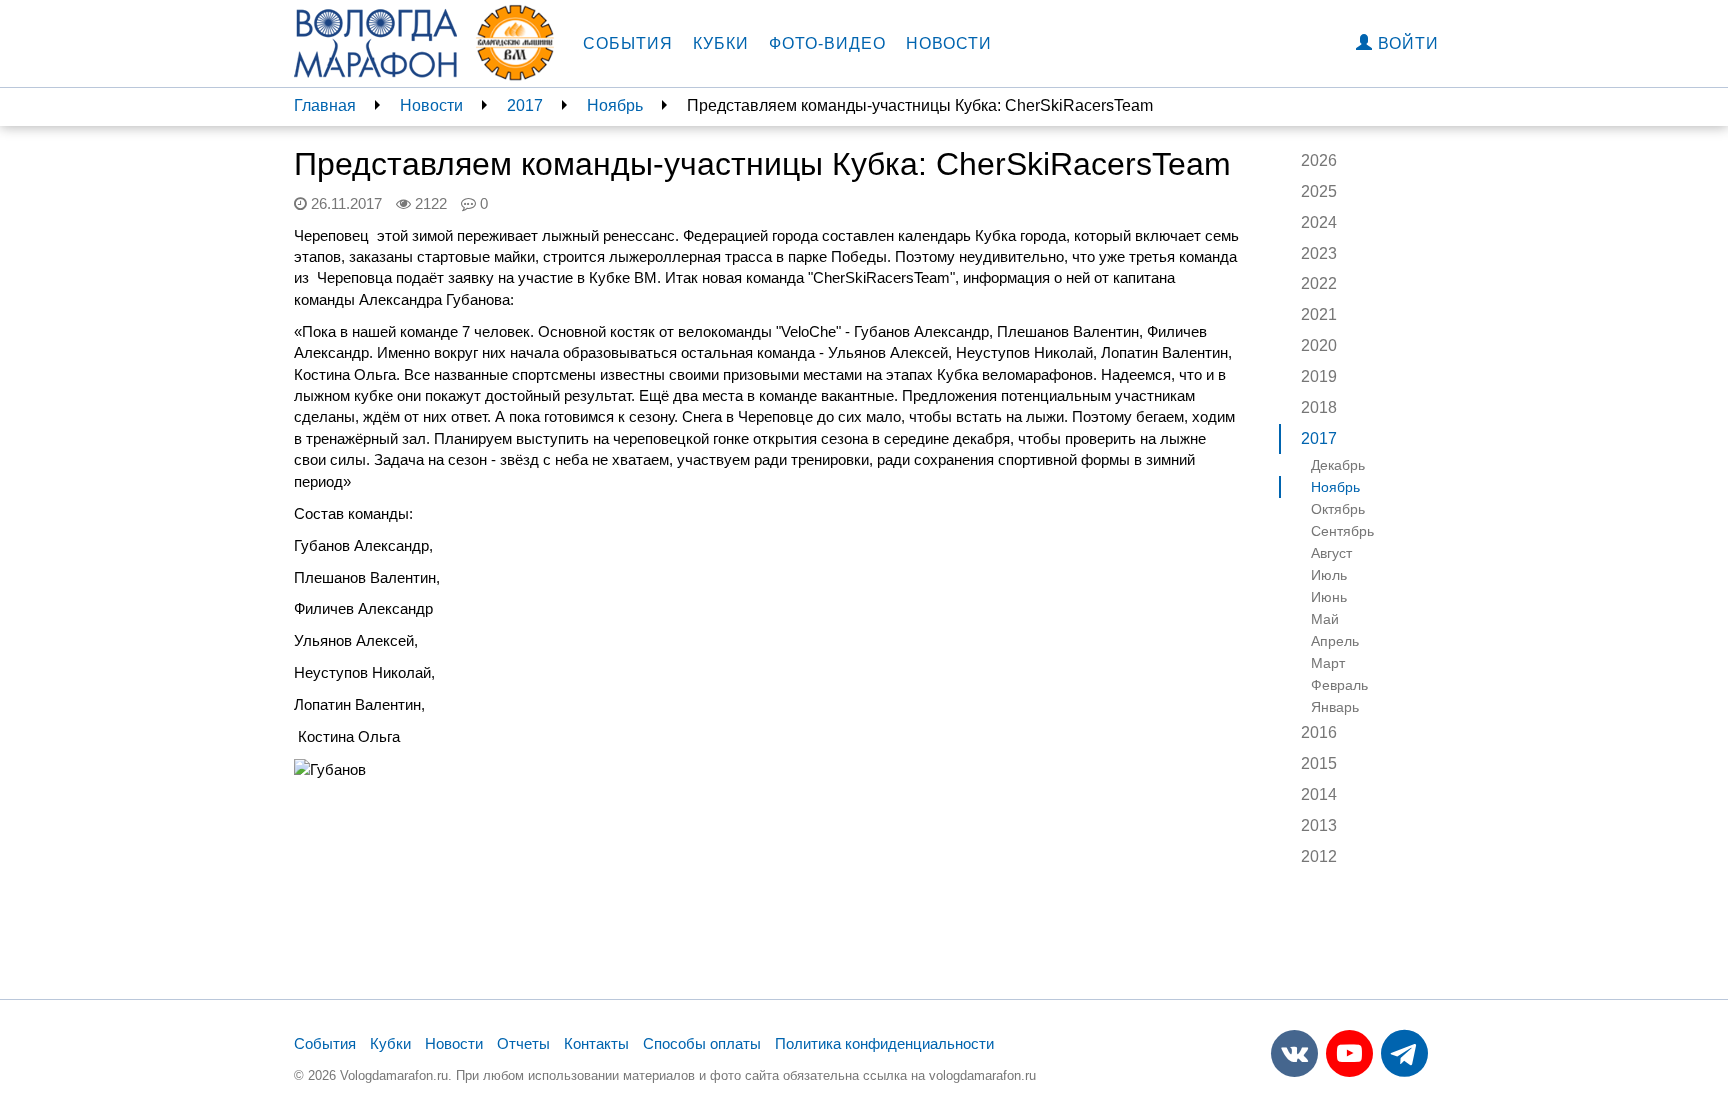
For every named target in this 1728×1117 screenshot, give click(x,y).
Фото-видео (827, 43)
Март (1328, 663)
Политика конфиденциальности (884, 1043)
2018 (1319, 407)
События (628, 43)
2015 (1319, 763)
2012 (1319, 856)
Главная (325, 105)
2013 (1319, 825)
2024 (1319, 222)
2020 (1319, 345)
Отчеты (523, 1043)
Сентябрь (1342, 531)
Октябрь (1338, 509)
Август (1331, 553)
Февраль (1339, 685)
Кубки (721, 43)
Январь (1335, 707)
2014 (1319, 794)
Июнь (1329, 597)
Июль (1329, 575)
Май (1325, 619)
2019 (1319, 376)
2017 (525, 105)
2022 (1319, 283)
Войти (1406, 43)
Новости (949, 43)
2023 (1319, 253)
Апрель (1335, 641)
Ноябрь (615, 105)
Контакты (596, 1043)
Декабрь (1338, 465)
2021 (1319, 314)
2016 (1319, 732)
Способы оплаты (702, 1043)
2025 (1319, 191)
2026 (1319, 160)
